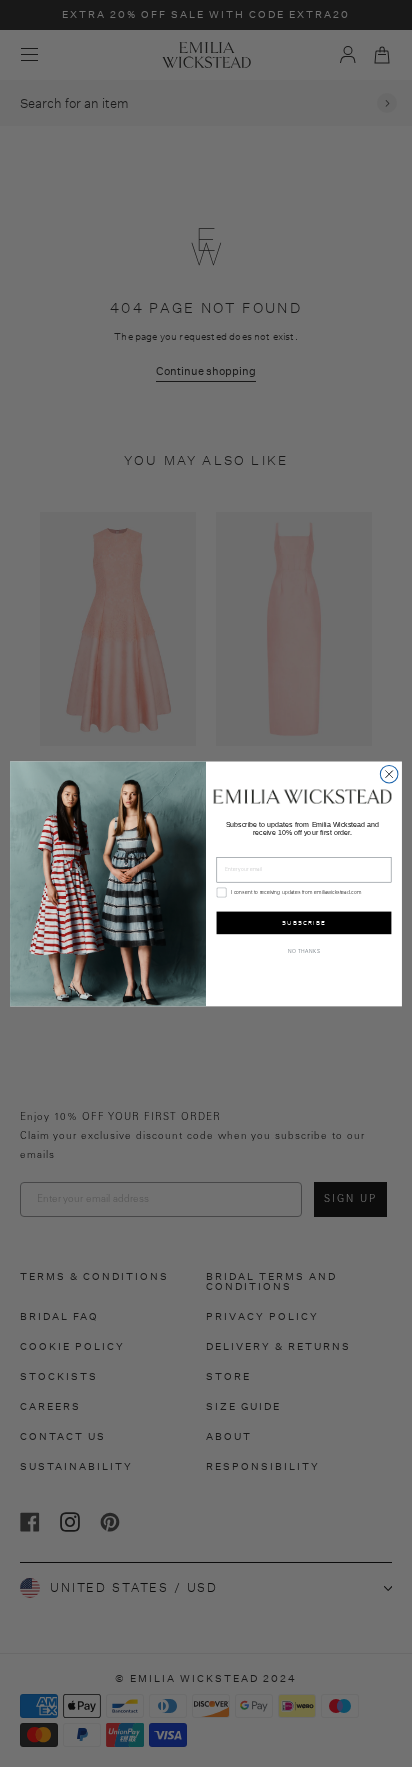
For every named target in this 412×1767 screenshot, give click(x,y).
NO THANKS (304, 951)
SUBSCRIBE (303, 922)
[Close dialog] (389, 774)
